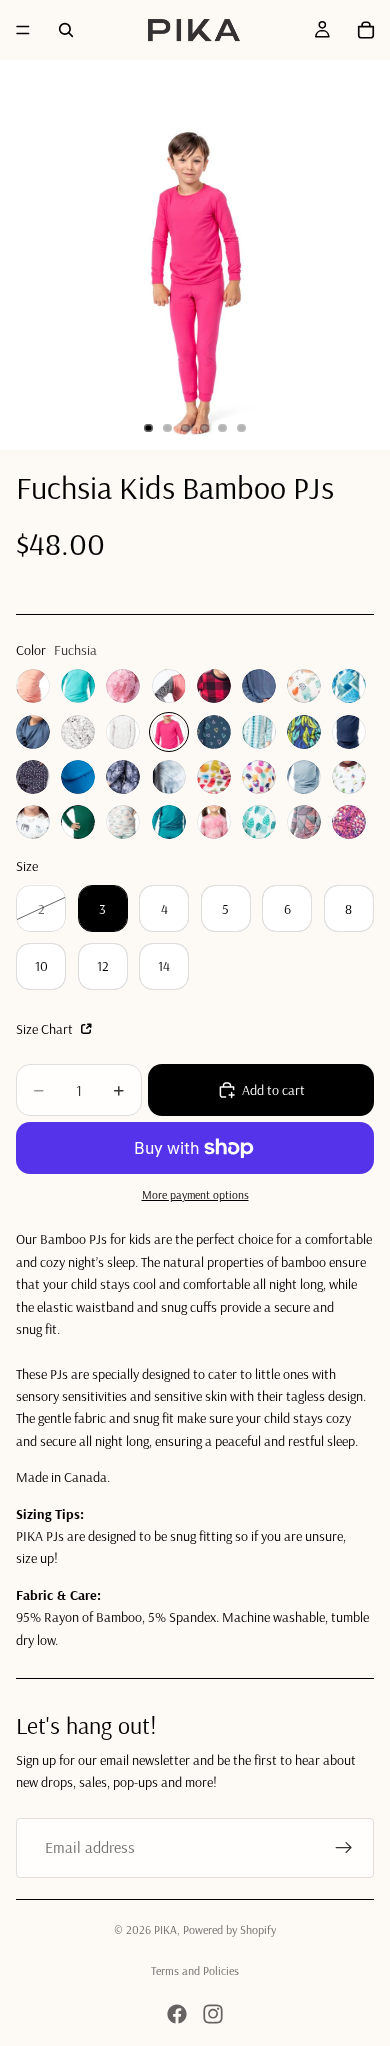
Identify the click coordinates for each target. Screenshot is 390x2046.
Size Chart (46, 1029)
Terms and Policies (195, 1970)
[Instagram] (213, 2014)
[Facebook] (177, 2014)
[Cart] (366, 30)
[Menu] (23, 30)
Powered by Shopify (229, 1929)
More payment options (195, 1194)
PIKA (165, 1929)
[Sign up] (344, 1848)
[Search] (66, 30)
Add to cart (273, 1090)
